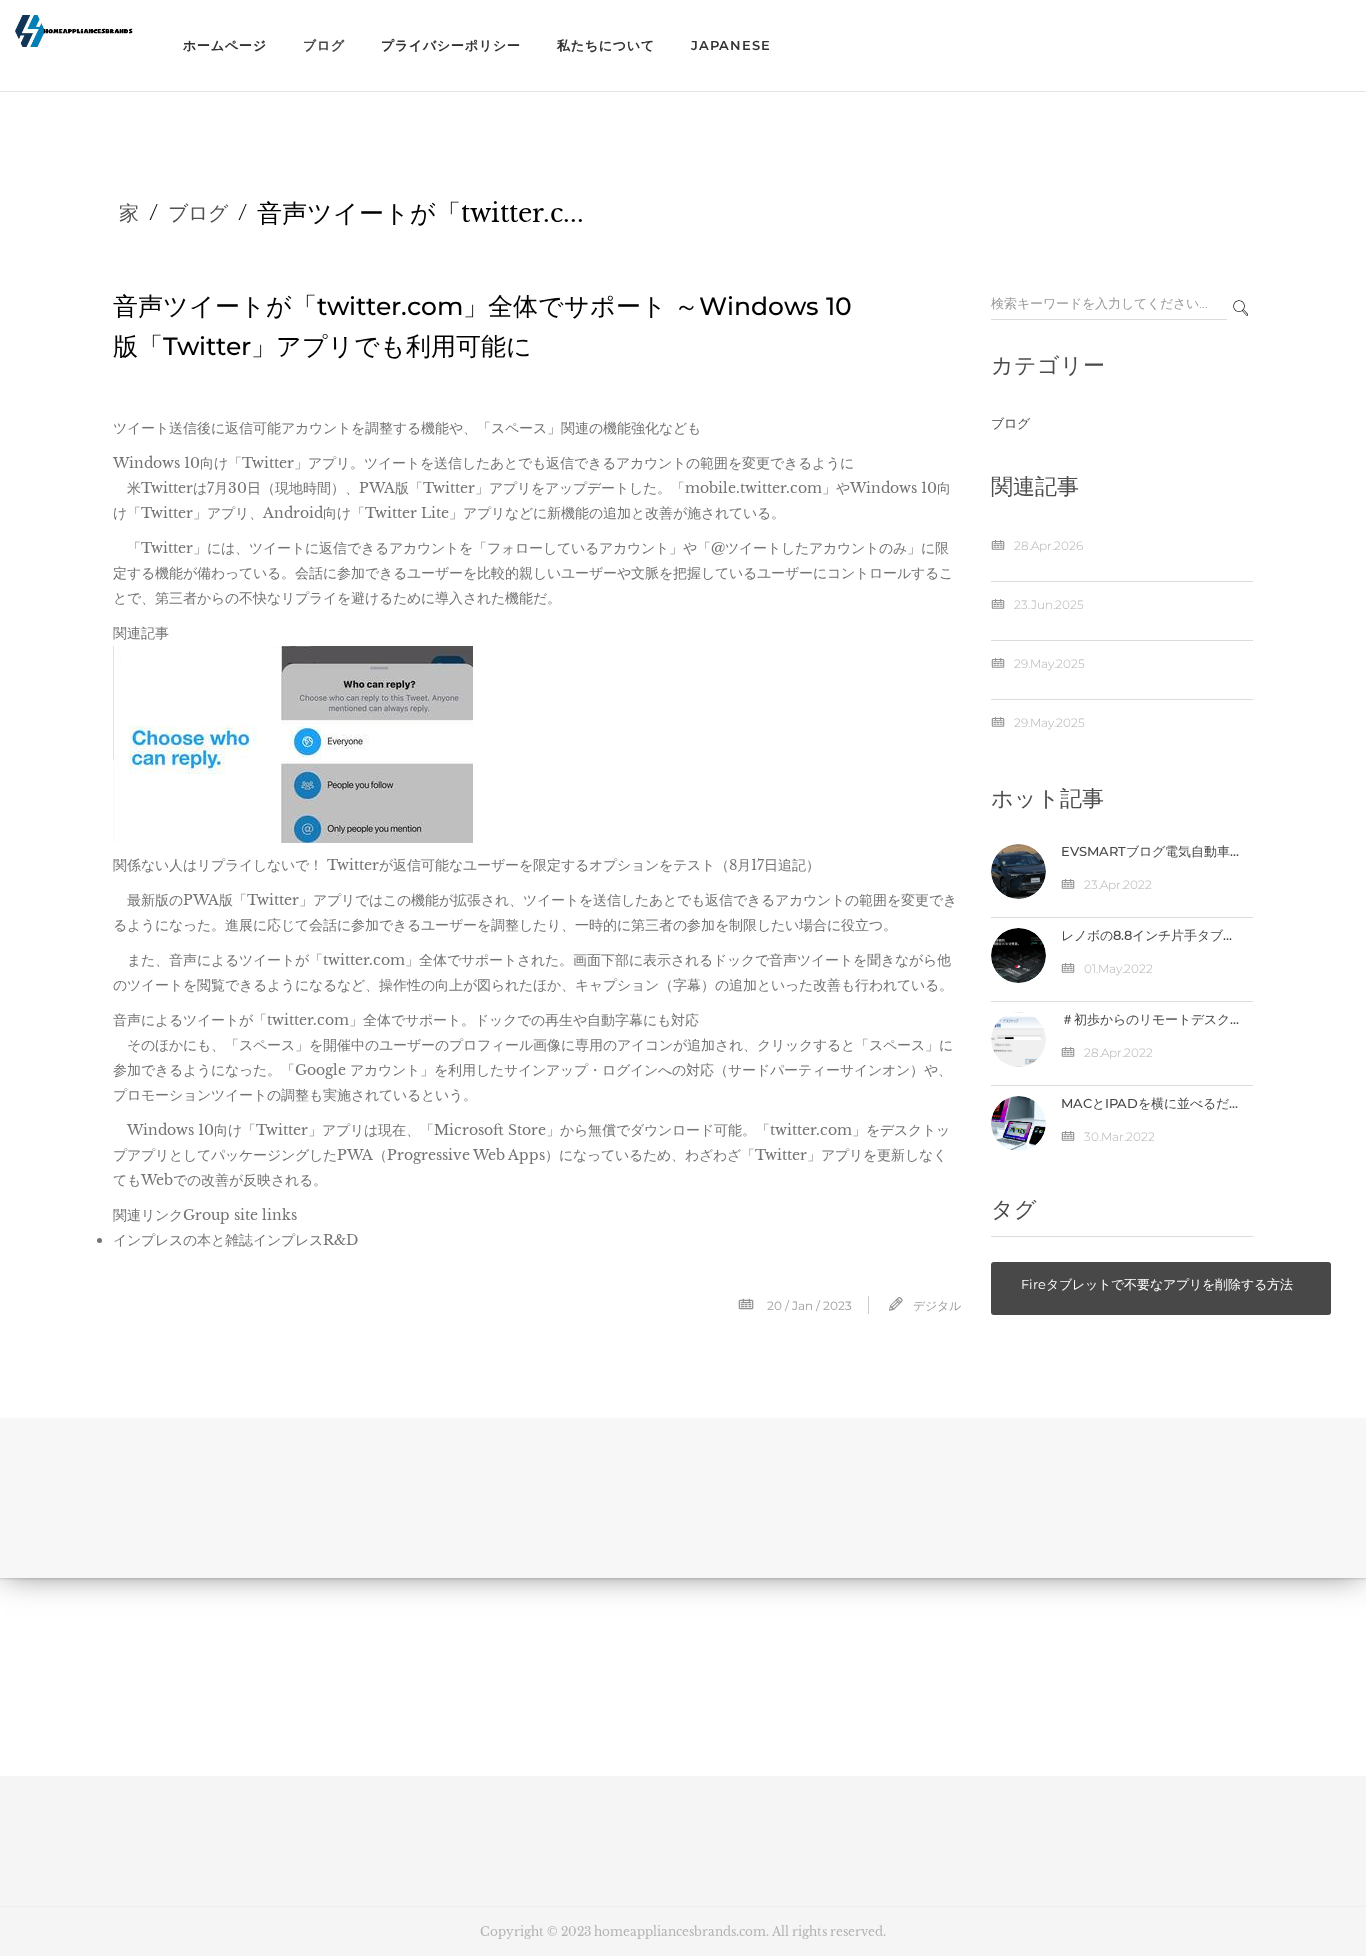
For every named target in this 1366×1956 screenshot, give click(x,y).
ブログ (324, 45)
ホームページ (225, 45)
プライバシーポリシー (451, 45)
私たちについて (606, 45)
